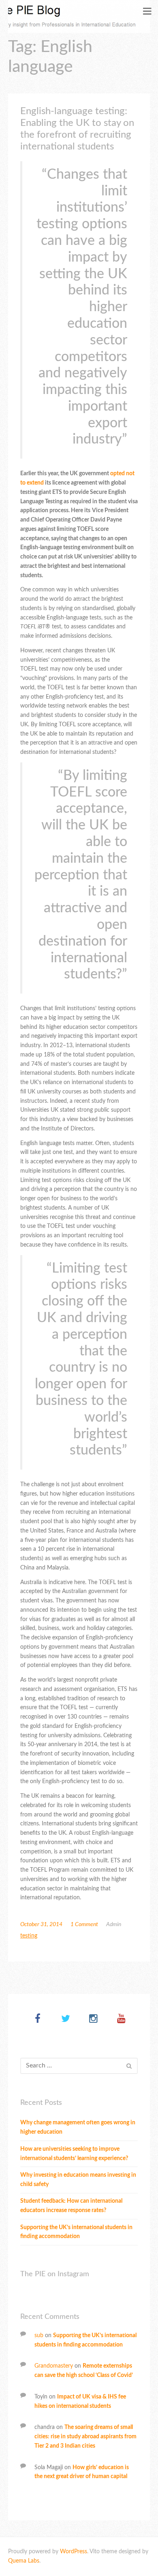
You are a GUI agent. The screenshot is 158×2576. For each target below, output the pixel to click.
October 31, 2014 (41, 1924)
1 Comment (84, 1924)
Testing (29, 1936)
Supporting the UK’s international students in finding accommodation (76, 2232)
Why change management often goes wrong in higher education (78, 2127)
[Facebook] (37, 2019)
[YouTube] (121, 2019)
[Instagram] (93, 2019)
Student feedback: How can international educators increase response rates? (71, 2206)
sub (39, 2336)
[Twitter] (65, 2019)
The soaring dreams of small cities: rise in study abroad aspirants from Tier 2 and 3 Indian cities (85, 2437)
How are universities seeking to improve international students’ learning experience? (74, 2154)
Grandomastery (54, 2366)
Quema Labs (24, 2561)
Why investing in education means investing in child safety (78, 2180)
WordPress (74, 2552)
